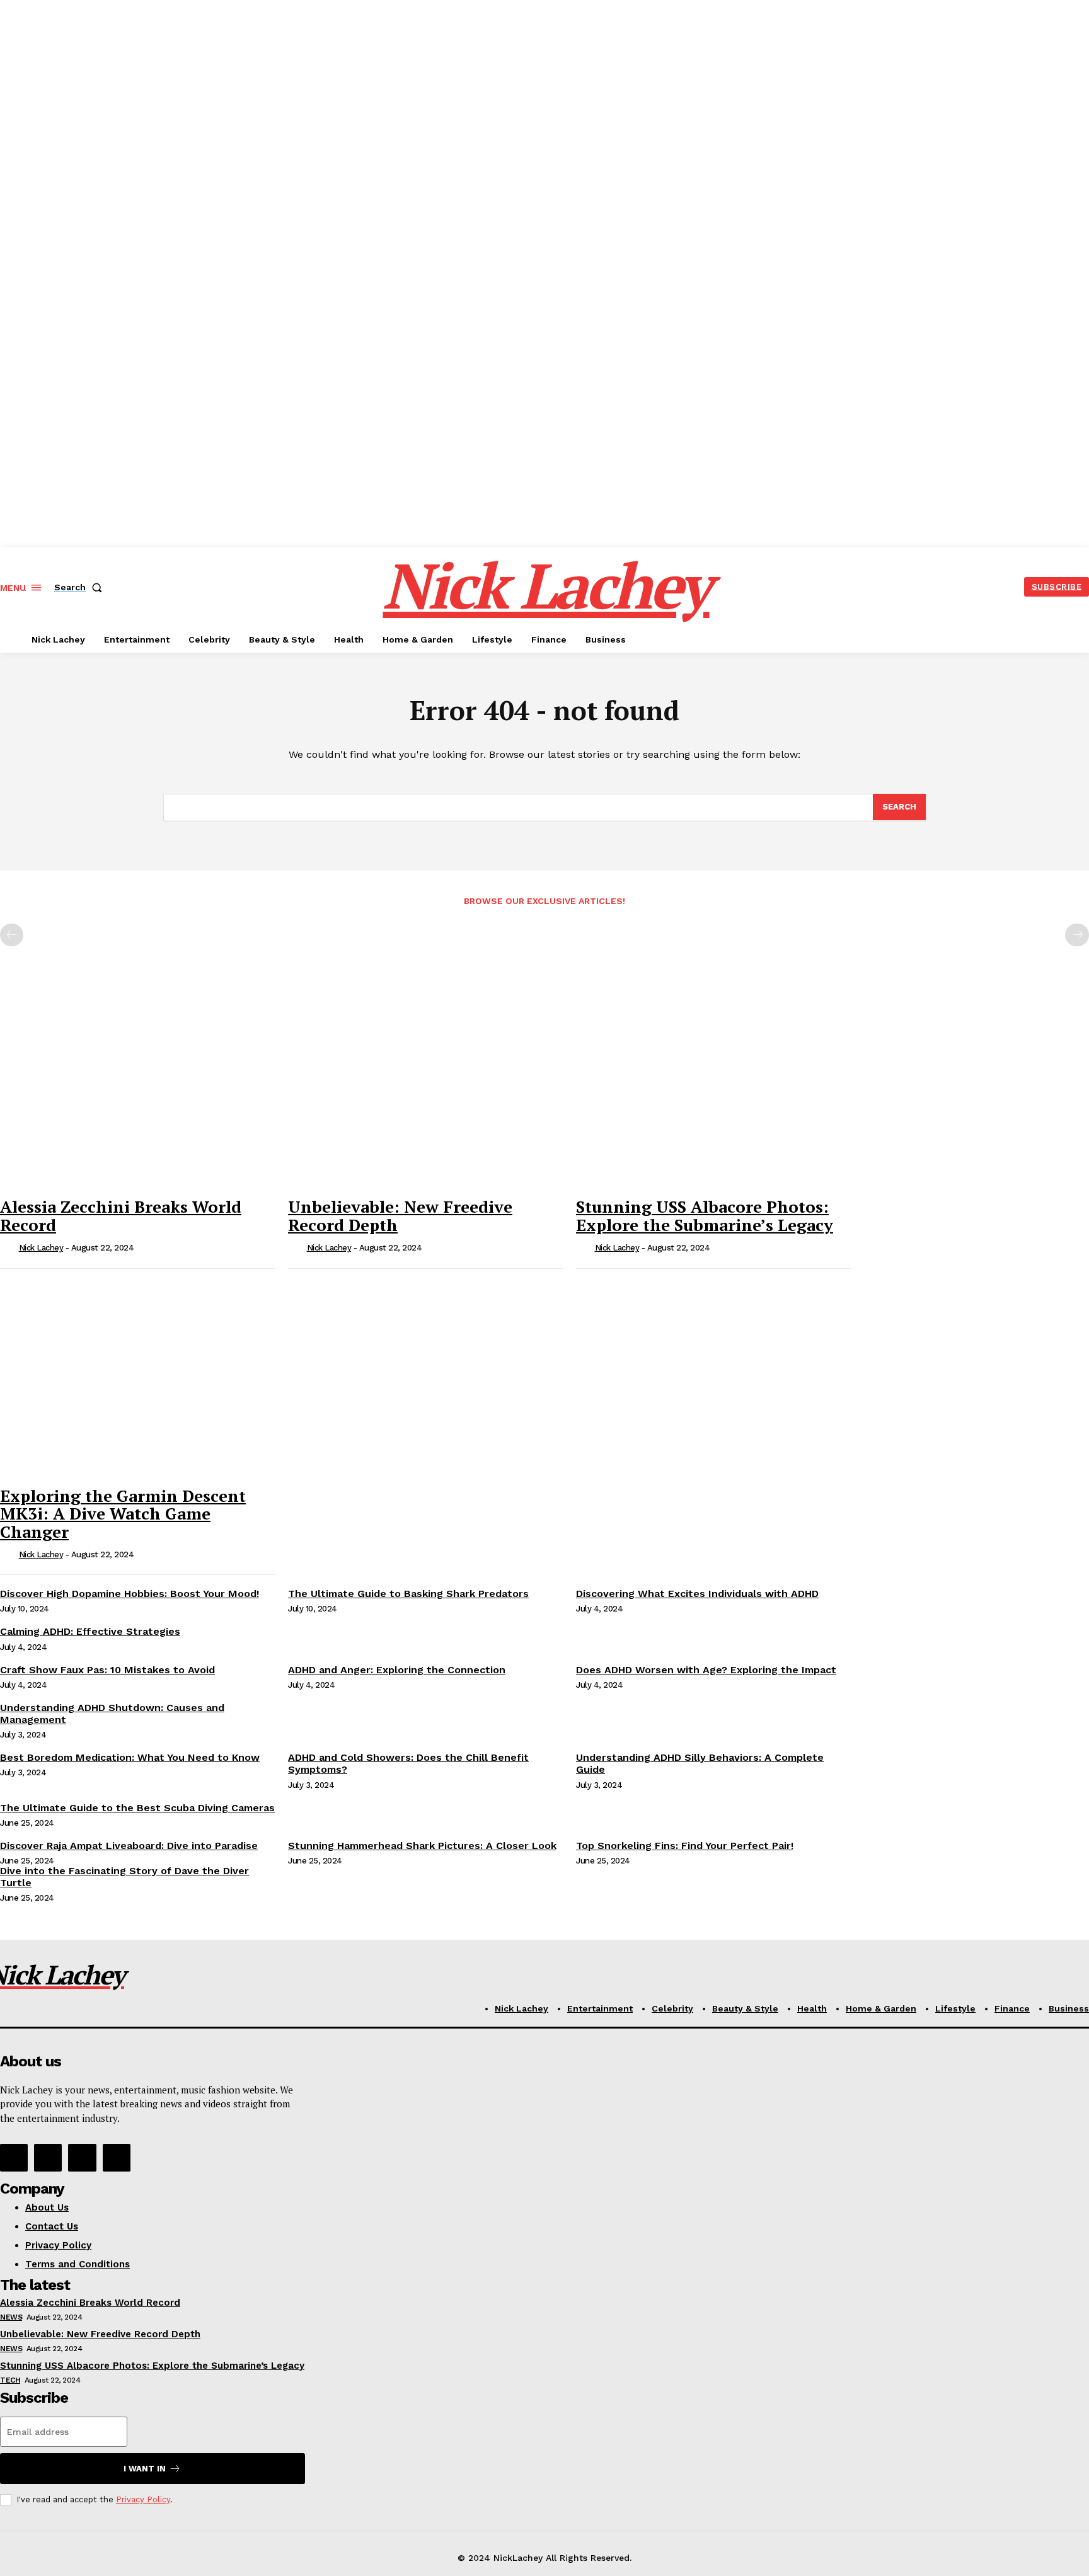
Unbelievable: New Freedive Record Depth (400, 1216)
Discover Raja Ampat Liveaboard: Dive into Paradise (129, 1846)
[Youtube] (117, 2158)
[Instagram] (48, 2158)
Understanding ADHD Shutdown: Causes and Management (112, 1714)
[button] (81, 587)
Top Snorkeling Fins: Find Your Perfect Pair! (685, 1846)
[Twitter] (82, 2158)
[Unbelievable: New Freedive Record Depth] (426, 1089)
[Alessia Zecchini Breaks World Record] (138, 1089)
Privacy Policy (143, 2499)
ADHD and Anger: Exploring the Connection (397, 1670)
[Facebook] (14, 2158)
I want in (145, 2469)
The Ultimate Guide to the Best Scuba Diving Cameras (137, 1808)
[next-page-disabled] (1077, 935)
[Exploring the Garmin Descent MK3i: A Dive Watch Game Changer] (138, 1378)
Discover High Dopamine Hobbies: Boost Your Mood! (130, 1594)
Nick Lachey (41, 1248)
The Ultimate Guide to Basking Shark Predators (408, 1594)
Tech (10, 2380)
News (11, 2317)
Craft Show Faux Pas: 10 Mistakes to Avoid (107, 1670)
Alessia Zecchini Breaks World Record (121, 1216)
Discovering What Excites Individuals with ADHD (697, 1594)
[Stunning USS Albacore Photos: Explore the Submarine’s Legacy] (714, 1089)
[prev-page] (12, 935)
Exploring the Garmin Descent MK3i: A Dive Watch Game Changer (123, 1514)
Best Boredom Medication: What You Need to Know (130, 1757)
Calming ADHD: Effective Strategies (90, 1631)
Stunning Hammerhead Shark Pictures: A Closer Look (422, 1846)
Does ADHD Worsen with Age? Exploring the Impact (706, 1670)
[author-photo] (8, 1249)
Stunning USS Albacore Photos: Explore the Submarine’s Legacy (705, 1216)
